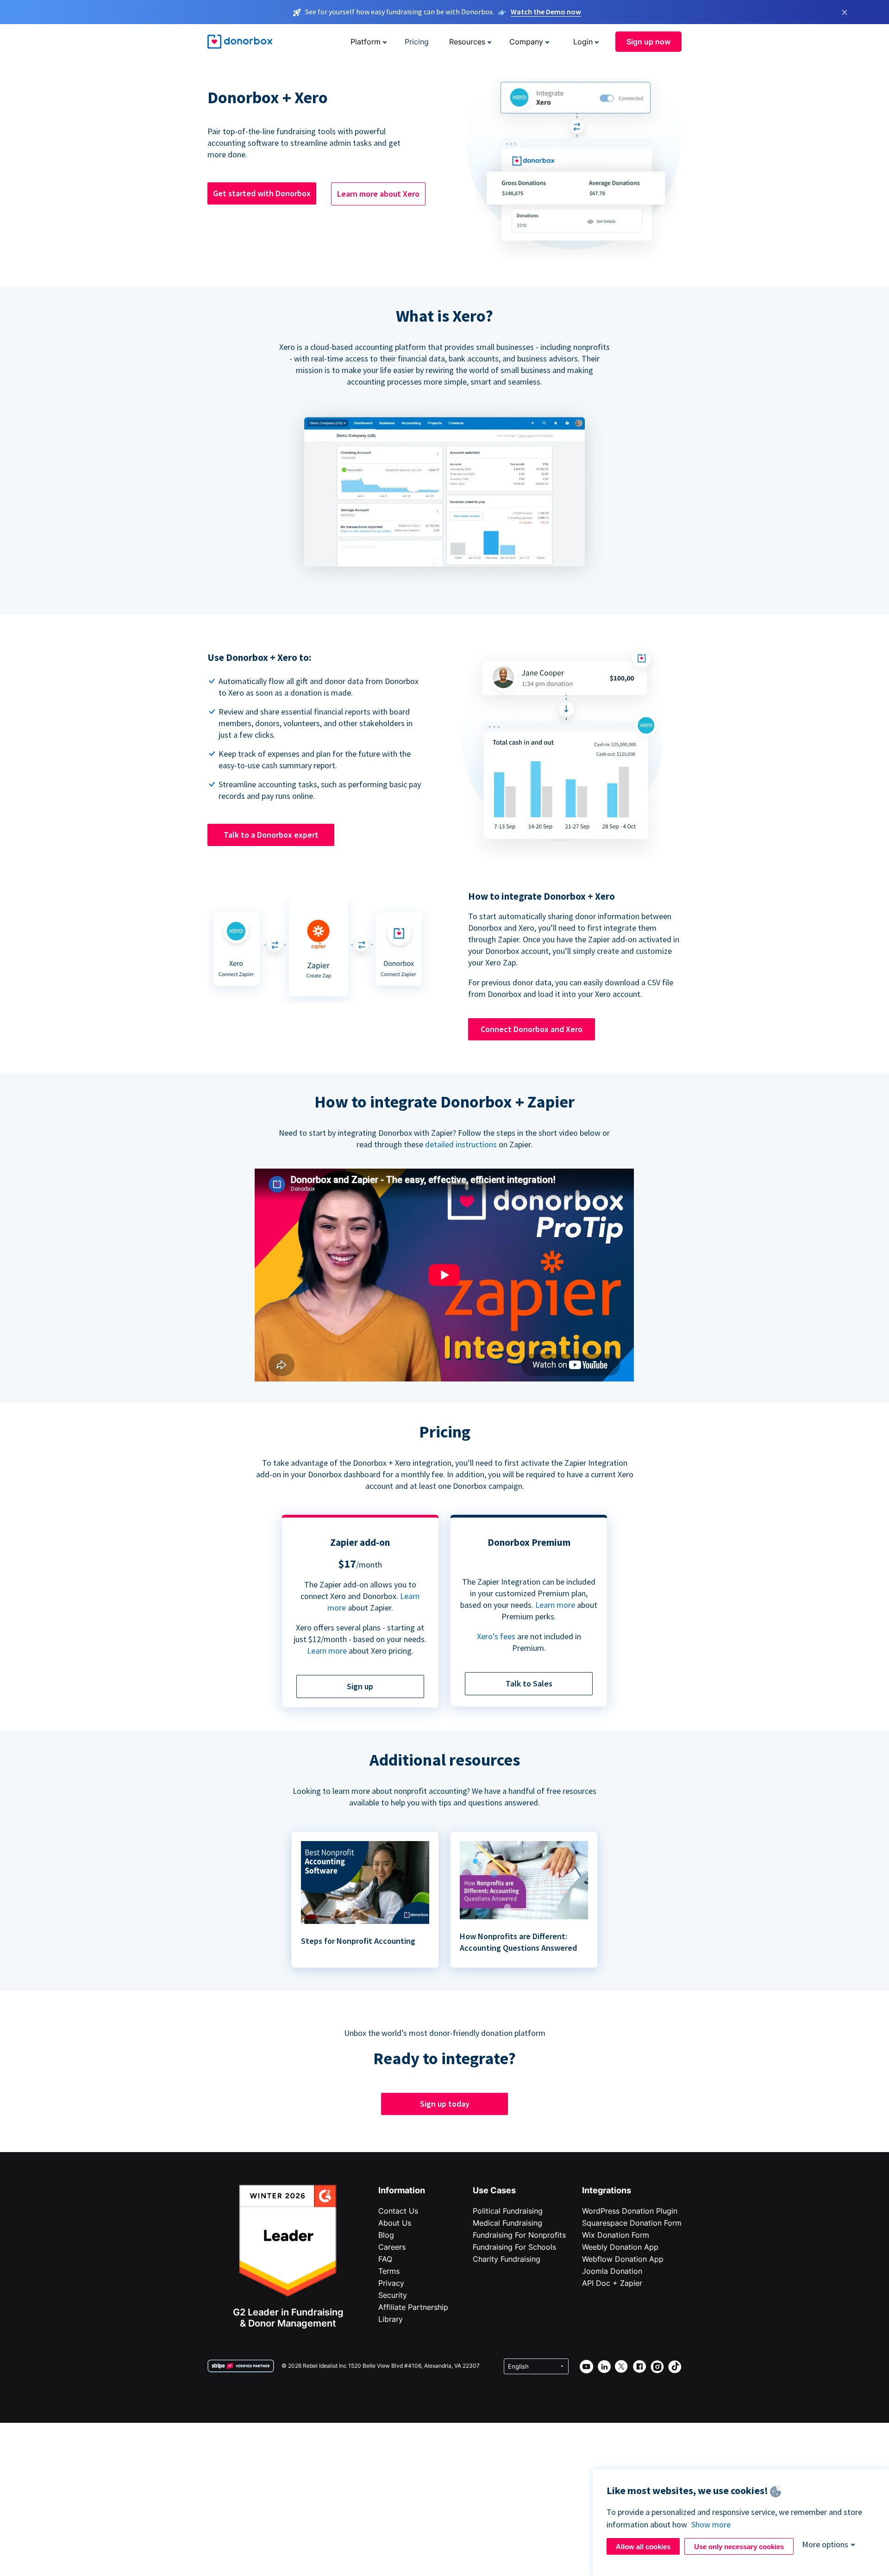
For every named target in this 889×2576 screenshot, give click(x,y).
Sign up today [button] (445, 2104)
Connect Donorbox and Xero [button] (532, 1029)
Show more (711, 2524)
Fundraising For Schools (514, 2247)
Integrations (607, 2190)
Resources (467, 42)
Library (391, 2319)
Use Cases (494, 2190)
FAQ (385, 2259)
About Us (395, 2223)
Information (402, 2190)
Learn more (327, 1651)
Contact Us (398, 2211)
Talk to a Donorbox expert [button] (271, 835)
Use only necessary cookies (739, 2547)
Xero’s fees (496, 1636)
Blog (386, 2235)
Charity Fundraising (507, 2259)
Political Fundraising (508, 2211)
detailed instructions (461, 1144)
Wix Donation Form (616, 2235)
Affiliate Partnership (413, 2307)
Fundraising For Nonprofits (519, 2235)
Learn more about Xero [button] (378, 194)
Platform (366, 42)
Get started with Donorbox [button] (262, 193)
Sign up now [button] (648, 42)
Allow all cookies (643, 2547)
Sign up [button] (360, 1686)
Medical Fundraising (507, 2223)
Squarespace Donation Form (632, 2223)
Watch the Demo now (546, 12)
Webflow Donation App (623, 2259)
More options (825, 2544)
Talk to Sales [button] (529, 1683)
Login (583, 42)
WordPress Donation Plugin (630, 2211)
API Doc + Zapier (612, 2283)
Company (526, 42)
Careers (392, 2247)
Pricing (417, 42)
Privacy (391, 2283)
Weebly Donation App (620, 2247)
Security (393, 2295)
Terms (389, 2271)
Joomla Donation (612, 2271)
